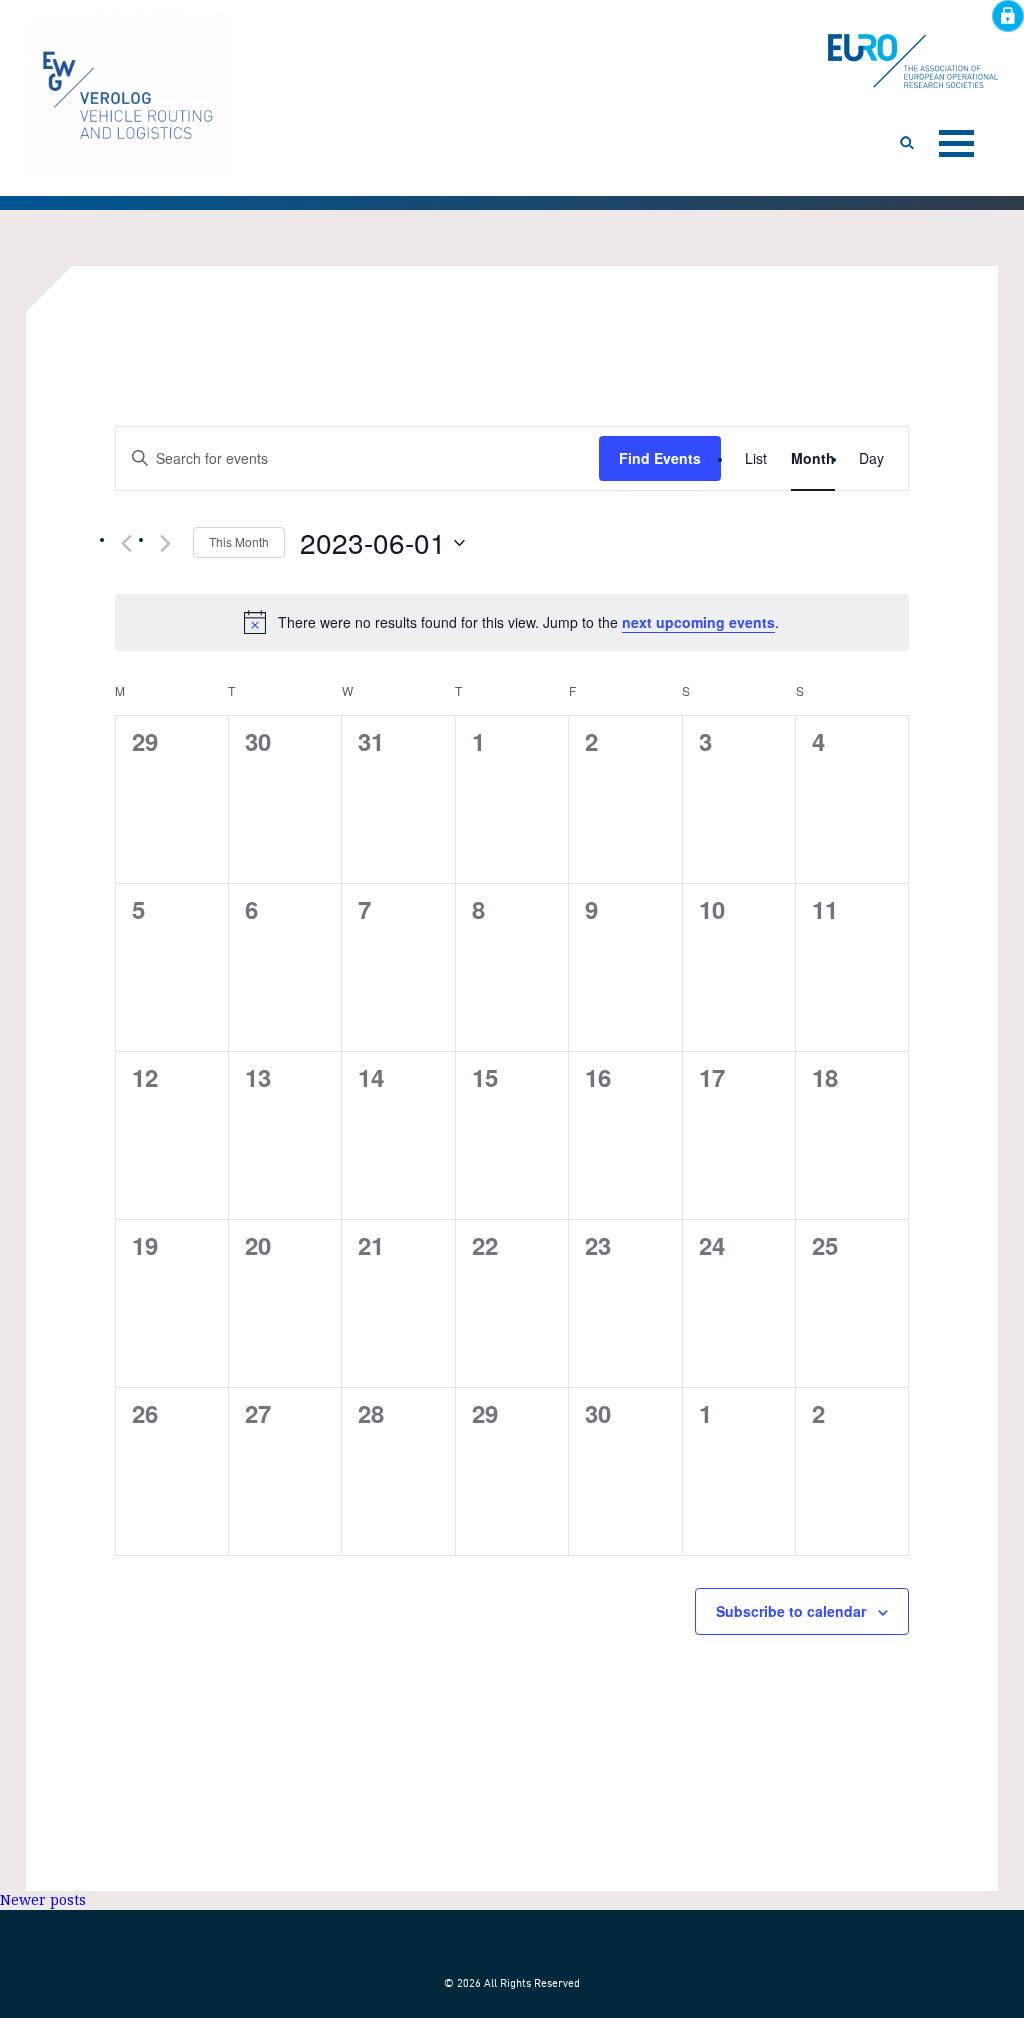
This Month (239, 541)
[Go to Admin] (1008, 15)
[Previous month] (127, 544)
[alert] (512, 622)
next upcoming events (698, 622)
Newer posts (43, 1900)
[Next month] (166, 544)
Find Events (660, 458)
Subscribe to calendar (791, 1611)
